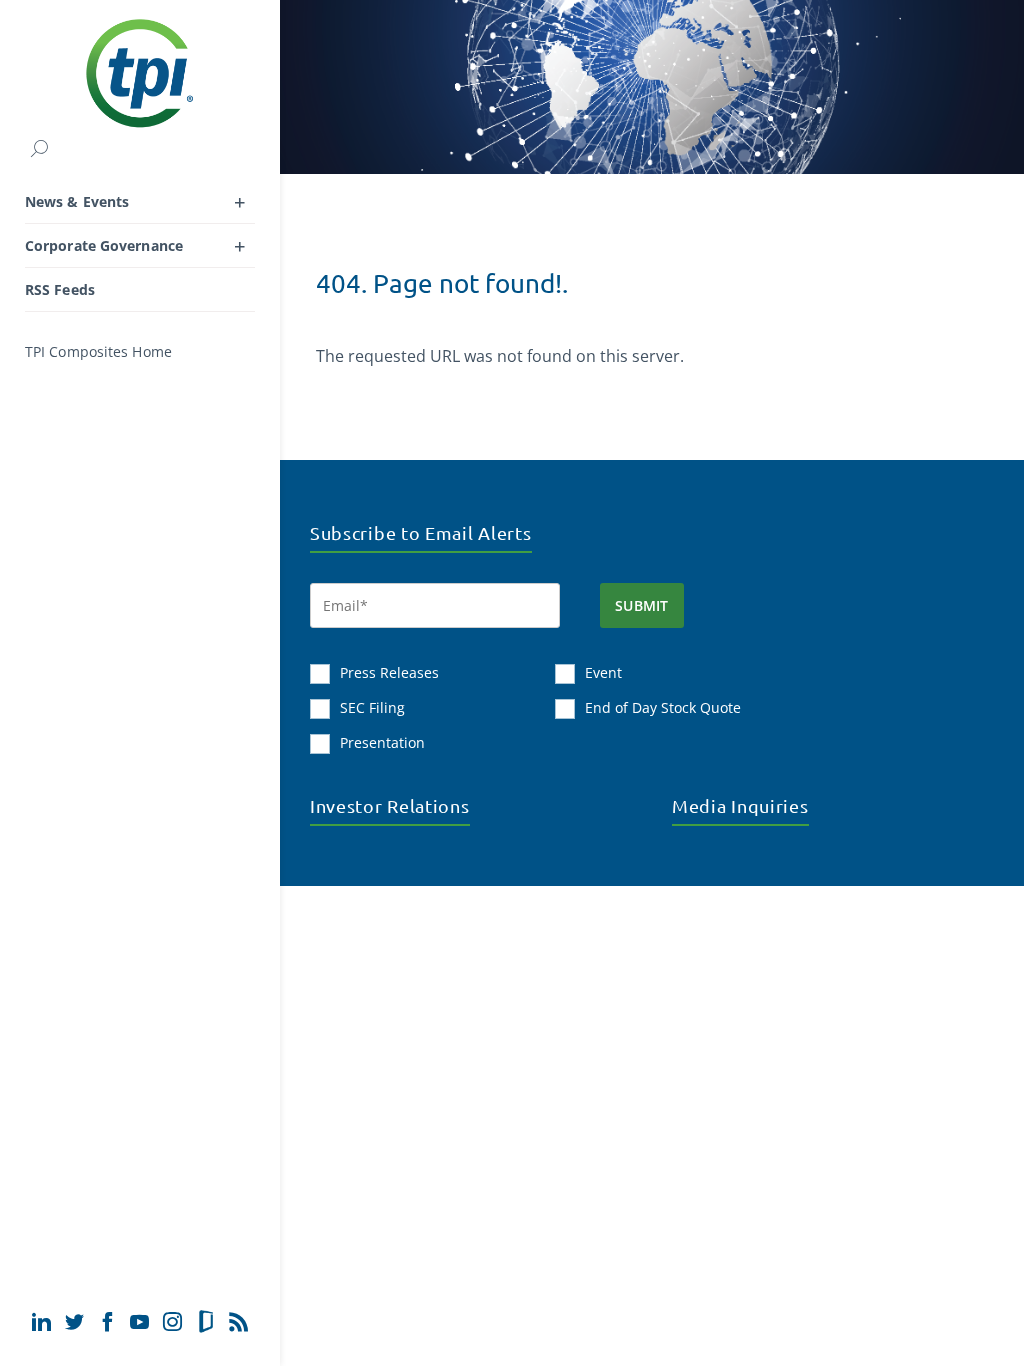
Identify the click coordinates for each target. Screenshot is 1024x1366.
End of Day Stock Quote (663, 707)
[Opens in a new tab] (41, 1321)
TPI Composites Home (98, 351)
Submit (642, 605)
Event (603, 672)
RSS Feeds (60, 289)
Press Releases (389, 672)
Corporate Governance (104, 245)
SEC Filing (372, 707)
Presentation (382, 742)
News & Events (77, 201)
